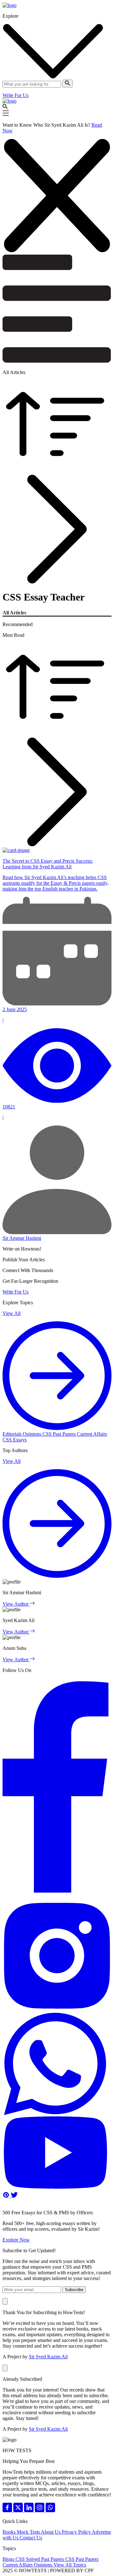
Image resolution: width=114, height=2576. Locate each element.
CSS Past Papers (60, 1434)
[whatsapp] (50, 2510)
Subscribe (74, 2290)
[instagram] (40, 2510)
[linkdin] (29, 2510)
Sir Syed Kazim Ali (48, 2357)
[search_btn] (67, 84)
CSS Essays (15, 1440)
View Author (16, 1604)
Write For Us (16, 95)
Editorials (13, 1434)
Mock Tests (29, 2532)
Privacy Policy (77, 2532)
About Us (51, 2532)
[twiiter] (19, 2510)
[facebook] (8, 2510)
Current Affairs (92, 1434)
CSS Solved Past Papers (40, 2559)
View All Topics (70, 2565)
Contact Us (31, 2538)
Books (10, 2532)
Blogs (9, 2559)
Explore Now (16, 2240)
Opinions (33, 1434)
